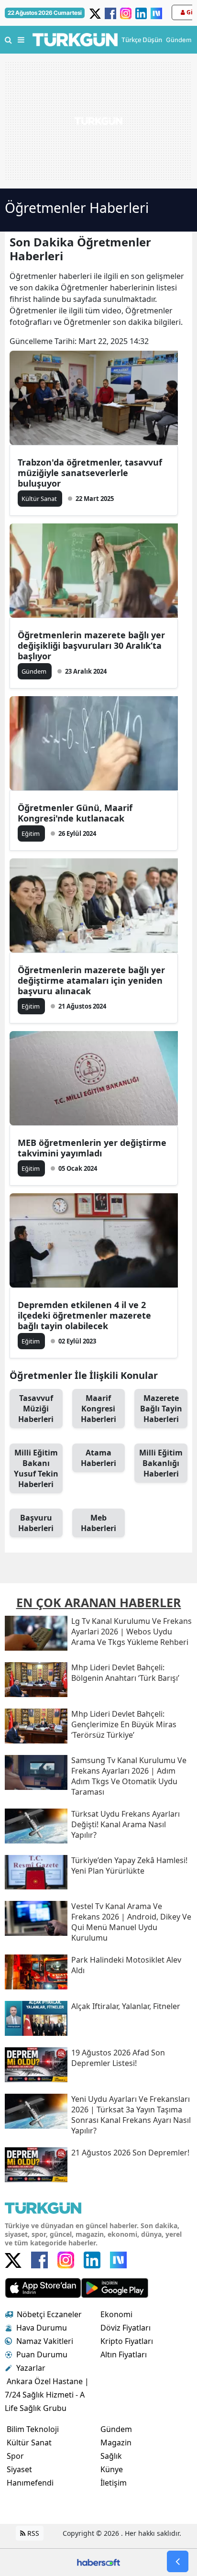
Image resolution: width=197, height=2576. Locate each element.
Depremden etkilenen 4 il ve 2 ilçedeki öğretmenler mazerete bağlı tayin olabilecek (84, 1315)
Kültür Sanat (29, 2443)
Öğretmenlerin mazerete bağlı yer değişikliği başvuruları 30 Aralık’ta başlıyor (91, 645)
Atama (98, 1458)
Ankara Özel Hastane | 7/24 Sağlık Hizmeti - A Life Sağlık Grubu (47, 2395)
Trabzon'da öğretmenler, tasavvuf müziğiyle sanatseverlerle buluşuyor (90, 473)
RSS (32, 2533)
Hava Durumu (42, 2328)
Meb (98, 1523)
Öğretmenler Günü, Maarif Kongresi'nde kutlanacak (75, 813)
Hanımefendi (30, 2483)
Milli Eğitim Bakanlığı (161, 1463)
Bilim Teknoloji (33, 2429)
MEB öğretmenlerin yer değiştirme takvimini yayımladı (92, 1148)
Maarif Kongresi (98, 1409)
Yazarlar (31, 2368)
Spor (15, 2456)
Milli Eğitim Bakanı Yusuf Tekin (36, 1468)
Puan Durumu (42, 2354)
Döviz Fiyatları (126, 2328)
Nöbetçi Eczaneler (49, 2314)
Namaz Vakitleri (45, 2341)
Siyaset (19, 2469)
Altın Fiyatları (124, 2354)
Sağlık (111, 2456)
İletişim (114, 2483)
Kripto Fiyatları (127, 2341)
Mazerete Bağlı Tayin (161, 1409)
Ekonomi (116, 2314)
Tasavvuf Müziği (36, 1409)
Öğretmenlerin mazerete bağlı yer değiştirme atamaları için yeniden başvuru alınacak (91, 980)
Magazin (116, 2443)
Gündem (116, 2429)
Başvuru (36, 1523)
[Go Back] (178, 2561)
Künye (112, 2469)
